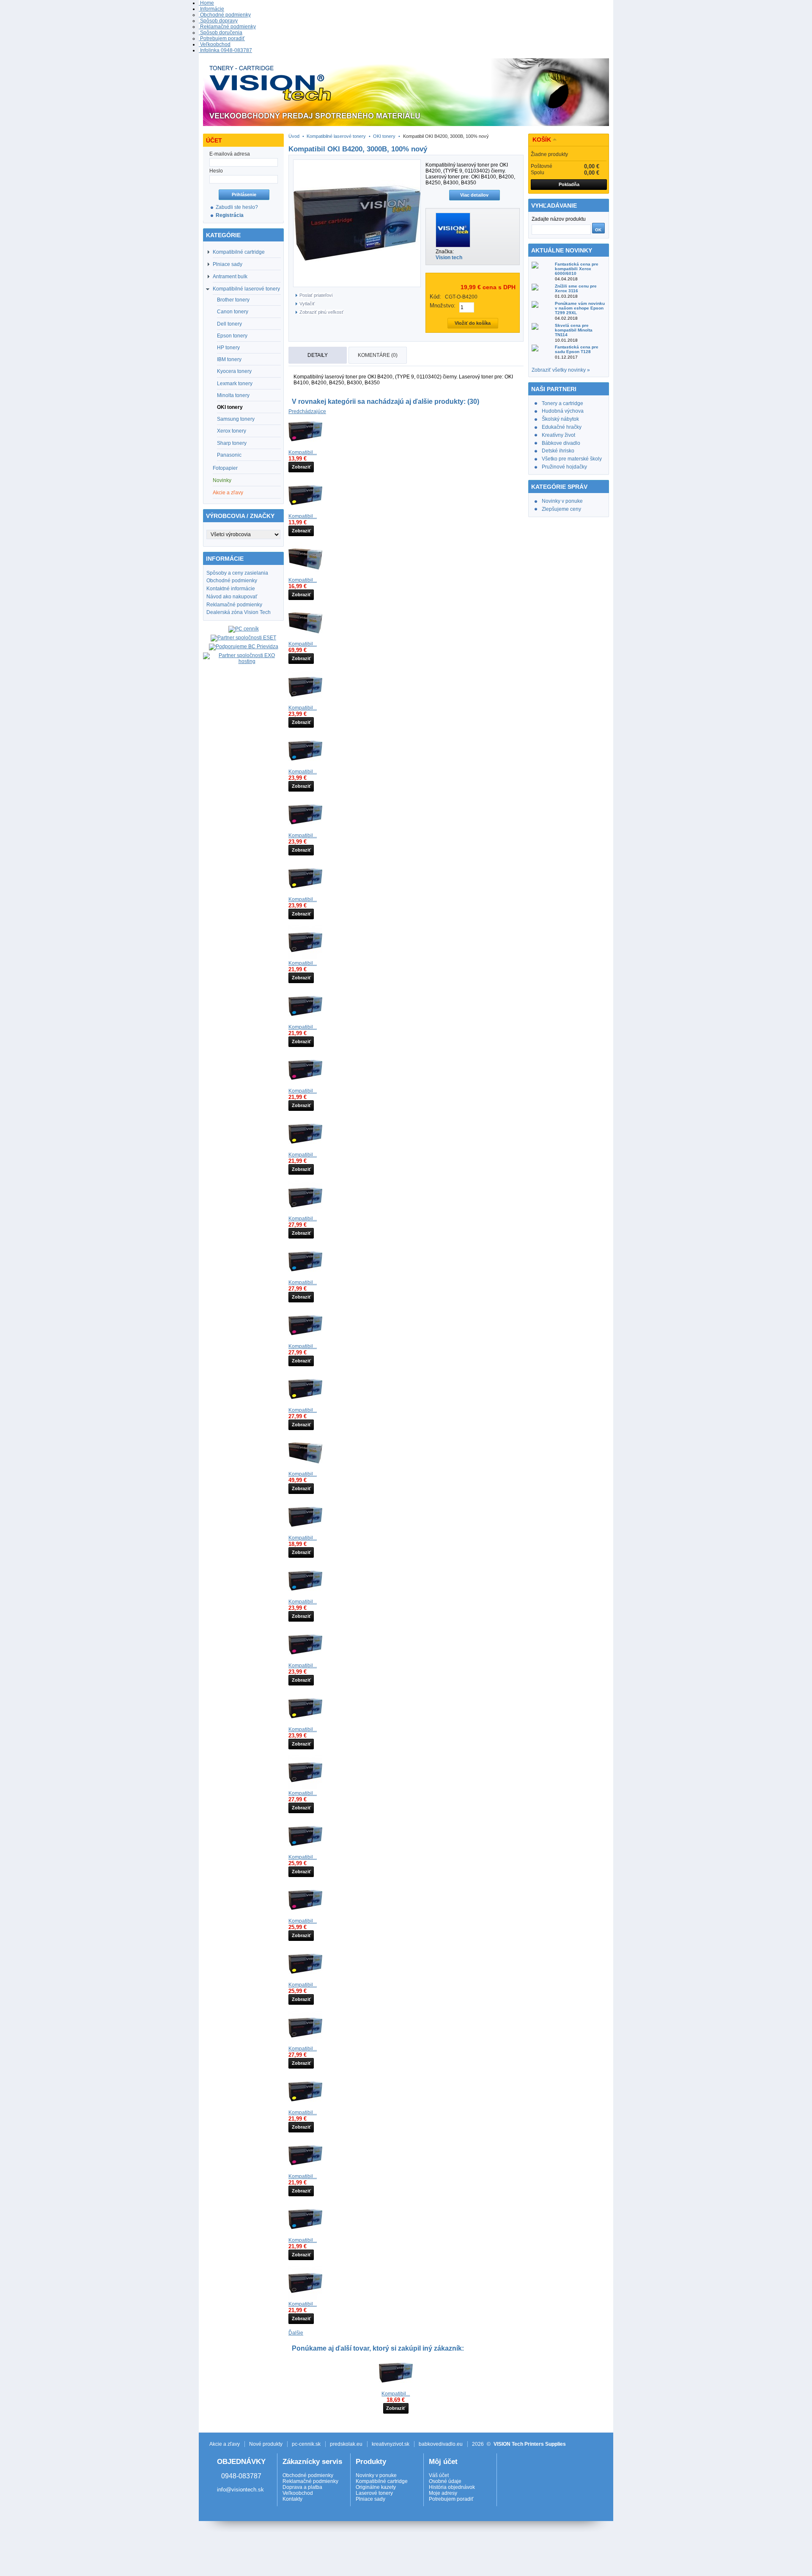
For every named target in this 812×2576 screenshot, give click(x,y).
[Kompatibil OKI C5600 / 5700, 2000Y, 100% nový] (305, 1724)
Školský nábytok (560, 419)
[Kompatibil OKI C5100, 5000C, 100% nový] (305, 1277)
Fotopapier (225, 468)
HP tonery (228, 348)
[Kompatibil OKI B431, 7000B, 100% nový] (305, 574)
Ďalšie (296, 2333)
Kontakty (292, 2499)
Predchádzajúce (307, 411)
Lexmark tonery (235, 384)
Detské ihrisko (558, 451)
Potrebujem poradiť (222, 38)
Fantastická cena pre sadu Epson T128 (577, 349)
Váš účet (439, 2475)
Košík (542, 140)
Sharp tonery (232, 443)
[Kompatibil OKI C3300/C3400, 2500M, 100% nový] (305, 1085)
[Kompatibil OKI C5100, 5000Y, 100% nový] (305, 1404)
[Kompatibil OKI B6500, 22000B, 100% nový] (305, 638)
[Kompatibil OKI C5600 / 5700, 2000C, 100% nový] (305, 1596)
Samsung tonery (236, 419)
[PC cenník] (244, 629)
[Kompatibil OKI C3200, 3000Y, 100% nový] (305, 893)
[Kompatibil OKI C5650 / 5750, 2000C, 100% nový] (305, 1851)
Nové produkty (266, 2444)
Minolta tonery (233, 395)
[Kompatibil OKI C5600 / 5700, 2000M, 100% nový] (305, 1660)
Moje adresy (443, 2493)
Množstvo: (443, 306)
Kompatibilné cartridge (239, 252)
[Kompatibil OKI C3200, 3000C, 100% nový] (305, 766)
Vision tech (449, 258)
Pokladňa (569, 184)
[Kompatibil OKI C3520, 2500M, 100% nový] (305, 2170)
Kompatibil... (303, 452)
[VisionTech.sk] (406, 93)
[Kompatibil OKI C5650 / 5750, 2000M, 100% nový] (305, 1915)
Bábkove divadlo (561, 443)
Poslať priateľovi (316, 295)
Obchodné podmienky (225, 15)
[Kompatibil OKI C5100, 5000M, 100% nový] (305, 1340)
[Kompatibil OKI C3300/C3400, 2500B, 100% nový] (305, 957)
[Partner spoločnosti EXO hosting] (243, 661)
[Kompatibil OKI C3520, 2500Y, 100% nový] (305, 2107)
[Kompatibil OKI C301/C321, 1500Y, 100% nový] (305, 510)
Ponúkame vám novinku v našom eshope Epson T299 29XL (580, 308)
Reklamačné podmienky (227, 27)
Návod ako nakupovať (232, 597)
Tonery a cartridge (562, 403)
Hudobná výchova (563, 411)
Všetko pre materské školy (572, 459)
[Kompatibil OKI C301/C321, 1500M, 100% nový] (305, 447)
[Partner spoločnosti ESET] (243, 638)
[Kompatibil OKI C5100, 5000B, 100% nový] (305, 1213)
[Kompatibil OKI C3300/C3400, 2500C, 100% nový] (305, 1021)
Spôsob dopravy (218, 21)
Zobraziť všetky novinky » (561, 370)
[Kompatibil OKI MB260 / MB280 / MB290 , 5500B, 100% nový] (305, 1468)
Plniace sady (228, 264)
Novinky (222, 480)
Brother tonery (233, 300)
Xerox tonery (232, 431)
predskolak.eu (346, 2444)
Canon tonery (233, 312)
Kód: (435, 297)
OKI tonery (230, 407)
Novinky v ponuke (562, 501)
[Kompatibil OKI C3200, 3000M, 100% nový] (305, 830)
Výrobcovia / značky (240, 516)
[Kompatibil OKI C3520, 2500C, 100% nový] (305, 2234)
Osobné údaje (445, 2481)
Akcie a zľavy (228, 493)
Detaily (318, 355)
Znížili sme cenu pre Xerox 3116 (576, 288)
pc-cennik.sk (306, 2444)
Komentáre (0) (378, 355)
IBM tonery (229, 359)
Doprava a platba (302, 2487)
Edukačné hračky (562, 427)
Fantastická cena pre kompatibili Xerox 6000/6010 (577, 269)
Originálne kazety (376, 2487)
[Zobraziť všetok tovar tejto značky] (453, 246)
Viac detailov (474, 195)
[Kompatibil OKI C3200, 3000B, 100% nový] (305, 702)
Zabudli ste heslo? (237, 207)
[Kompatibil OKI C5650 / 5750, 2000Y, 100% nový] (305, 1979)
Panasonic (229, 455)
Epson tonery (232, 336)
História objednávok (452, 2487)
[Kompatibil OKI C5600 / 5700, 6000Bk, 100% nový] (305, 1787)
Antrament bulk (230, 277)
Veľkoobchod (215, 44)
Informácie (211, 9)
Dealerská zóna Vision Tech (239, 612)
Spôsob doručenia (221, 33)
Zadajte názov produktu (559, 219)
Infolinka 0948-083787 (225, 50)
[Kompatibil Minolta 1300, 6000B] (396, 2388)
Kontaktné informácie (231, 589)
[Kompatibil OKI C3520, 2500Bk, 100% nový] (305, 2298)
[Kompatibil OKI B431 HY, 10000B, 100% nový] (305, 1532)
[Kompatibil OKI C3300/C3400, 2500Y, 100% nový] (305, 1149)
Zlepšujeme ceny (561, 509)
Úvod (294, 136)
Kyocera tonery (234, 371)
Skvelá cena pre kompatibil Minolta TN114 (574, 330)
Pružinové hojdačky (564, 467)
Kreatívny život (558, 435)
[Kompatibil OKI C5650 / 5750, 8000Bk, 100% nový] (305, 2043)
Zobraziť (301, 467)
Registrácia (230, 215)
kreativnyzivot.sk (391, 2444)
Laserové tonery (374, 2493)
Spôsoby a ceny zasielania (237, 573)
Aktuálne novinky (562, 250)
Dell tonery (229, 324)
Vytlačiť (307, 304)
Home (206, 3)
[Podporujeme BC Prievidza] (244, 647)
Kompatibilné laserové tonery (246, 289)
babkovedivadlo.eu (441, 2444)
